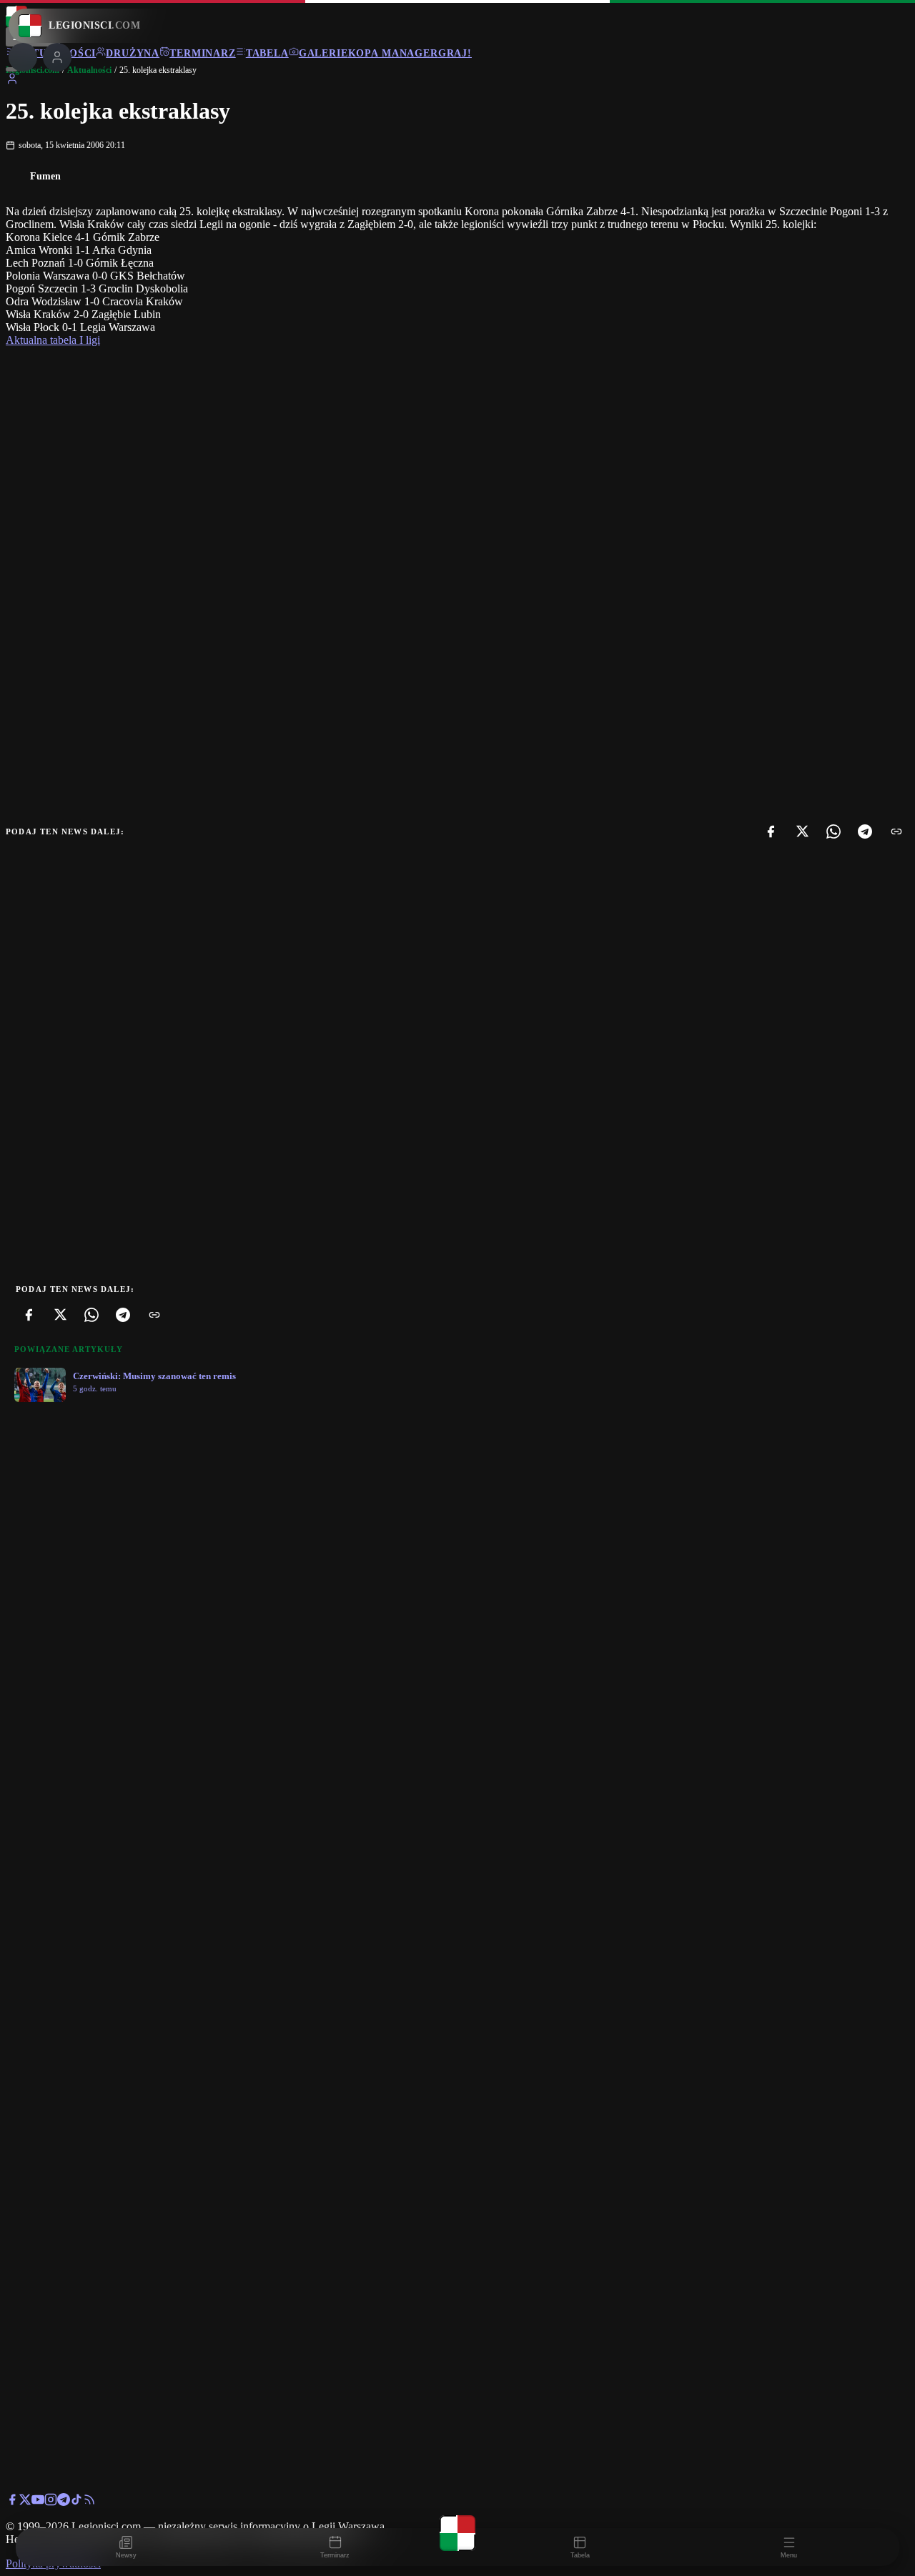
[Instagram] (51, 2502)
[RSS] (89, 2502)
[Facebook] (771, 831)
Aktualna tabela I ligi (53, 340)
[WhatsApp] (834, 831)
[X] (802, 831)
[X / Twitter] (25, 2502)
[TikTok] (76, 2502)
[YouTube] (38, 2502)
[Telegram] (865, 831)
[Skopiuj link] (896, 831)
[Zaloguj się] (12, 81)
